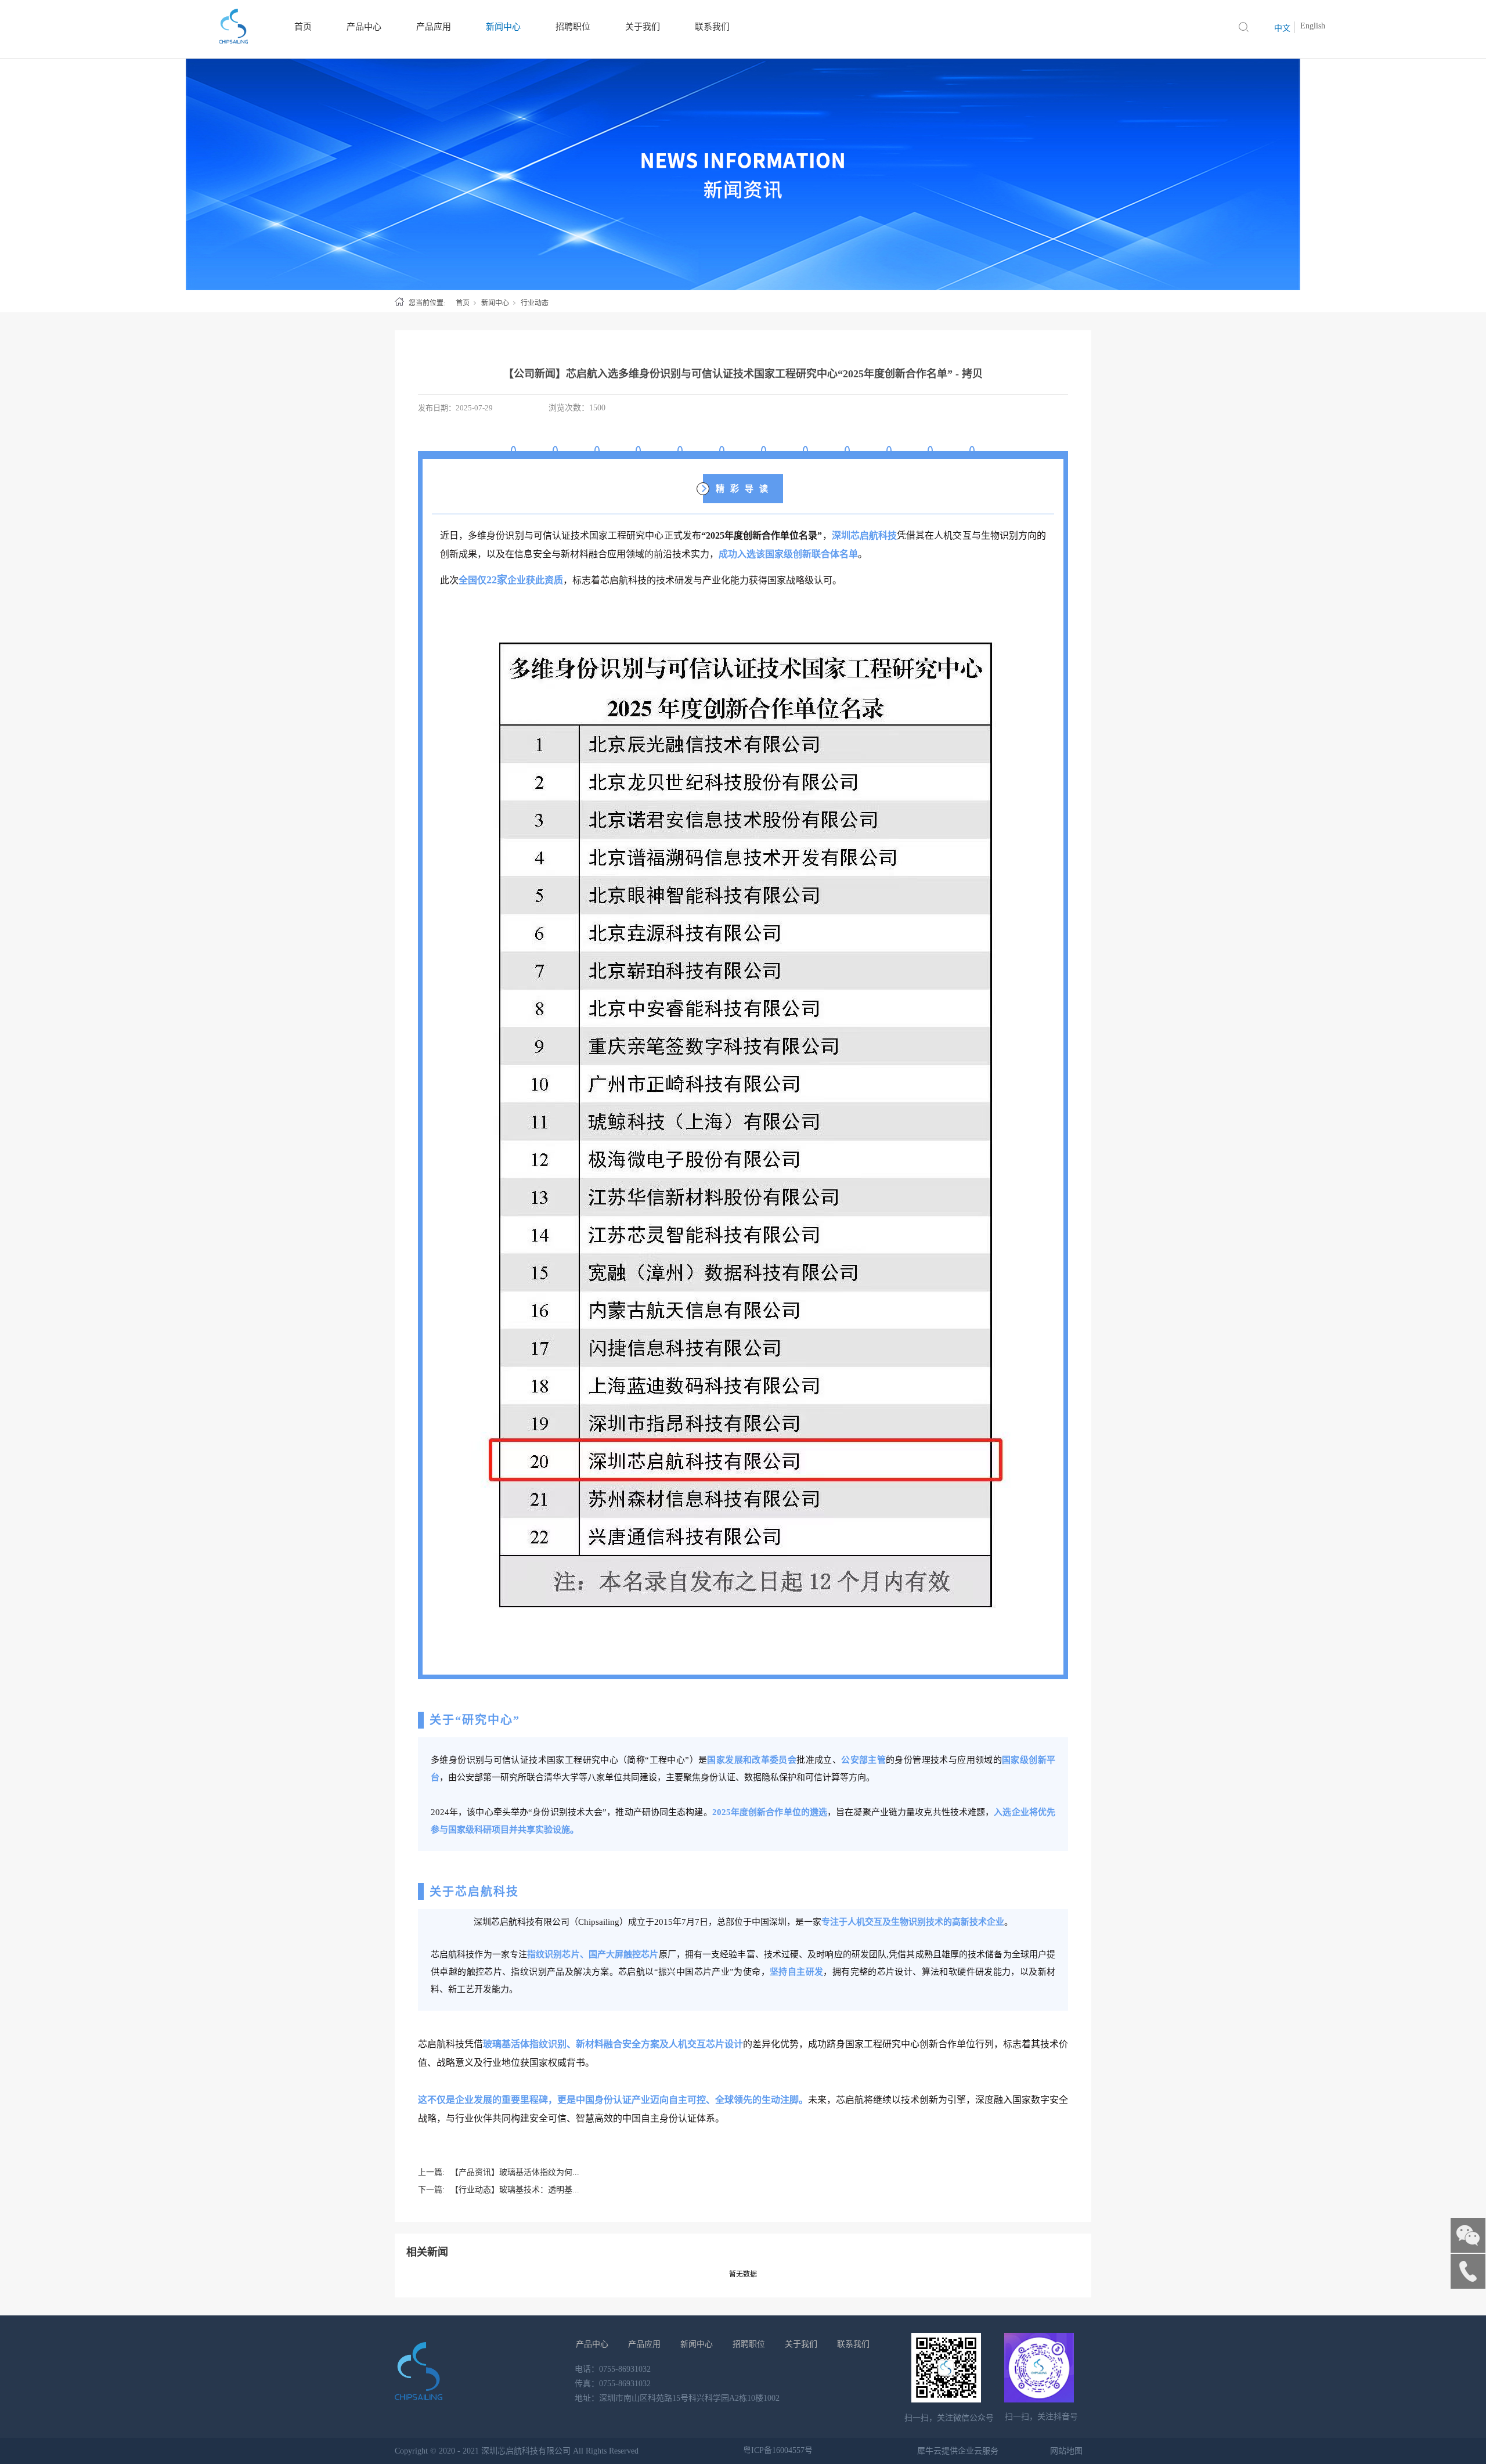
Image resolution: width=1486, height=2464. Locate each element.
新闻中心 (495, 303)
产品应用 (644, 2344)
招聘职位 (749, 2344)
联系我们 (853, 2344)
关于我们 (801, 2344)
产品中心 (592, 2344)
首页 (463, 303)
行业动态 (535, 303)
